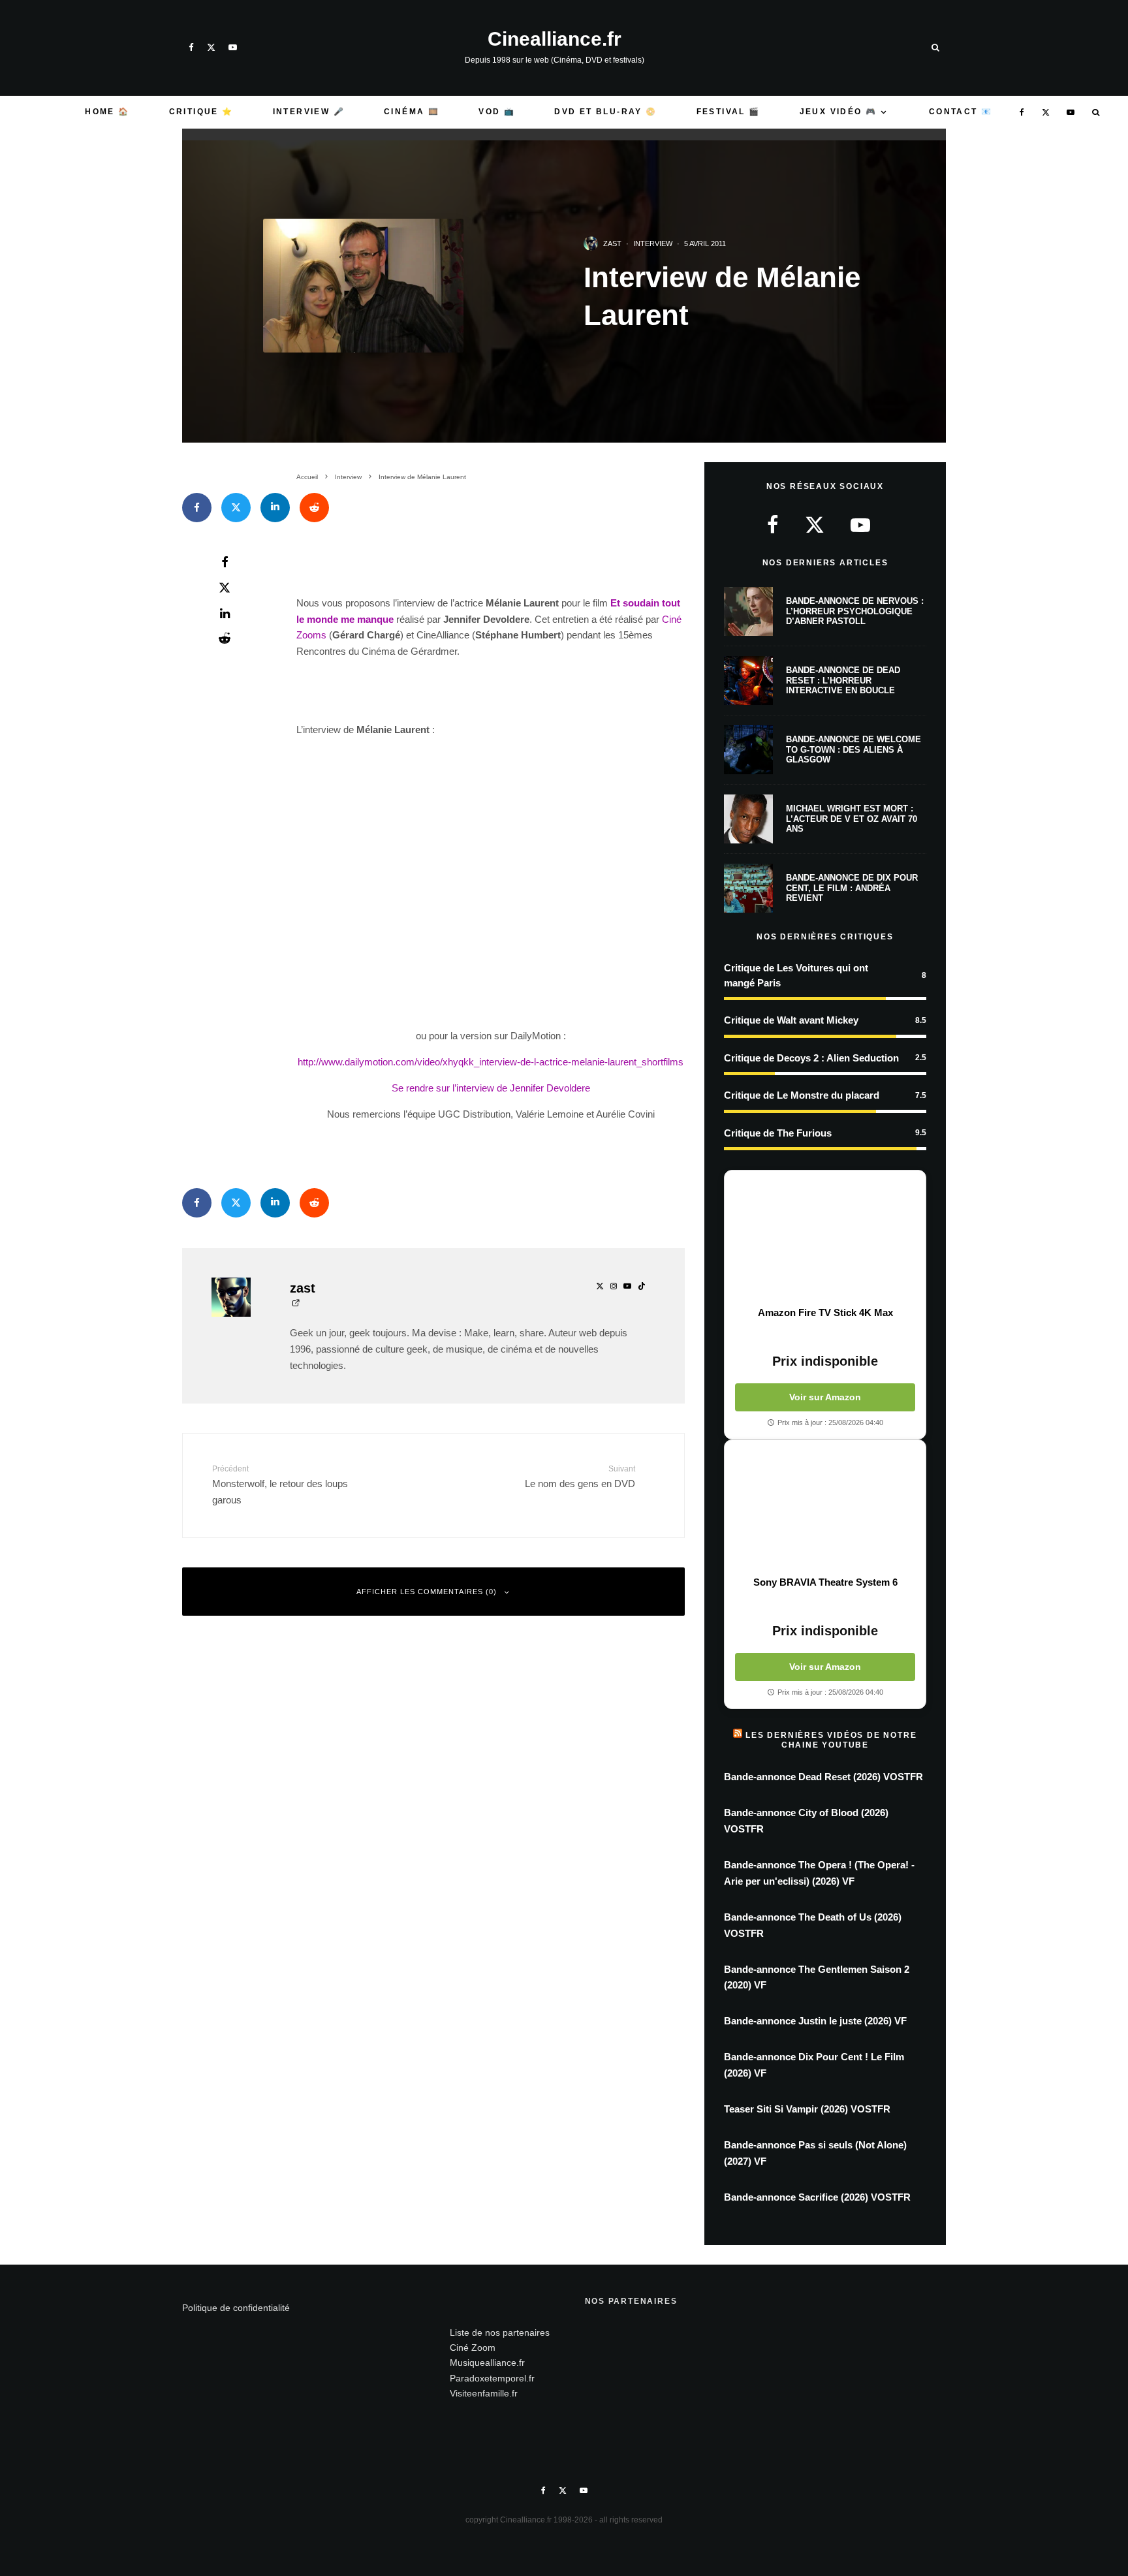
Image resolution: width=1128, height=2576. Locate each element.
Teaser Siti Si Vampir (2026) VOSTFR (807, 2109)
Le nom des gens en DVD (580, 1477)
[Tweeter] (236, 508)
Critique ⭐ (201, 112)
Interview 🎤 (309, 112)
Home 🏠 (107, 112)
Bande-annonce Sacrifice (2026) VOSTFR (817, 2197)
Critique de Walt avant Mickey (791, 1020)
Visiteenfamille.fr (484, 2393)
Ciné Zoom (473, 2348)
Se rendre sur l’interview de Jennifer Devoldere (491, 1088)
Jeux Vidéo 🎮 (838, 112)
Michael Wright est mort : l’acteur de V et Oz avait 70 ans (852, 819)
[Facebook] (191, 47)
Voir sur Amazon (825, 1397)
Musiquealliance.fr (487, 2363)
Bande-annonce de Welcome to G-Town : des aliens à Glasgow (854, 749)
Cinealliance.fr (555, 39)
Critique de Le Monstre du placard (802, 1095)
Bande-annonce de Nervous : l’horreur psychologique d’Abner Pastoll (855, 611)
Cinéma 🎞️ (412, 112)
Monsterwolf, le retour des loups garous (280, 1485)
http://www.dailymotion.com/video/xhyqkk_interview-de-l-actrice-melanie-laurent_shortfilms (491, 1062)
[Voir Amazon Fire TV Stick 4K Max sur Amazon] (825, 1238)
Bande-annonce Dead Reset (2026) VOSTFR (823, 1777)
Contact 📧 (961, 112)
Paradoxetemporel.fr (492, 2378)
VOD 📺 (497, 112)
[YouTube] (233, 47)
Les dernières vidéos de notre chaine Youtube (831, 1740)
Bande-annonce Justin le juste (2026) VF (815, 2021)
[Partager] (197, 508)
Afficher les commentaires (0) (427, 1592)
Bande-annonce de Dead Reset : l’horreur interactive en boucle (843, 680)
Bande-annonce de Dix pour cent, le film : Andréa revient (852, 888)
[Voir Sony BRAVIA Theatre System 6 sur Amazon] (825, 1508)
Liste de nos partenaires (500, 2333)
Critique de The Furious (778, 1133)
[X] (211, 47)
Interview (653, 243)
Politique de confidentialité (236, 2308)
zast (612, 243)
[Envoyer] (314, 508)
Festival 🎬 (728, 112)
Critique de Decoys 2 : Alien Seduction (811, 1058)
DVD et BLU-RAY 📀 (605, 112)
